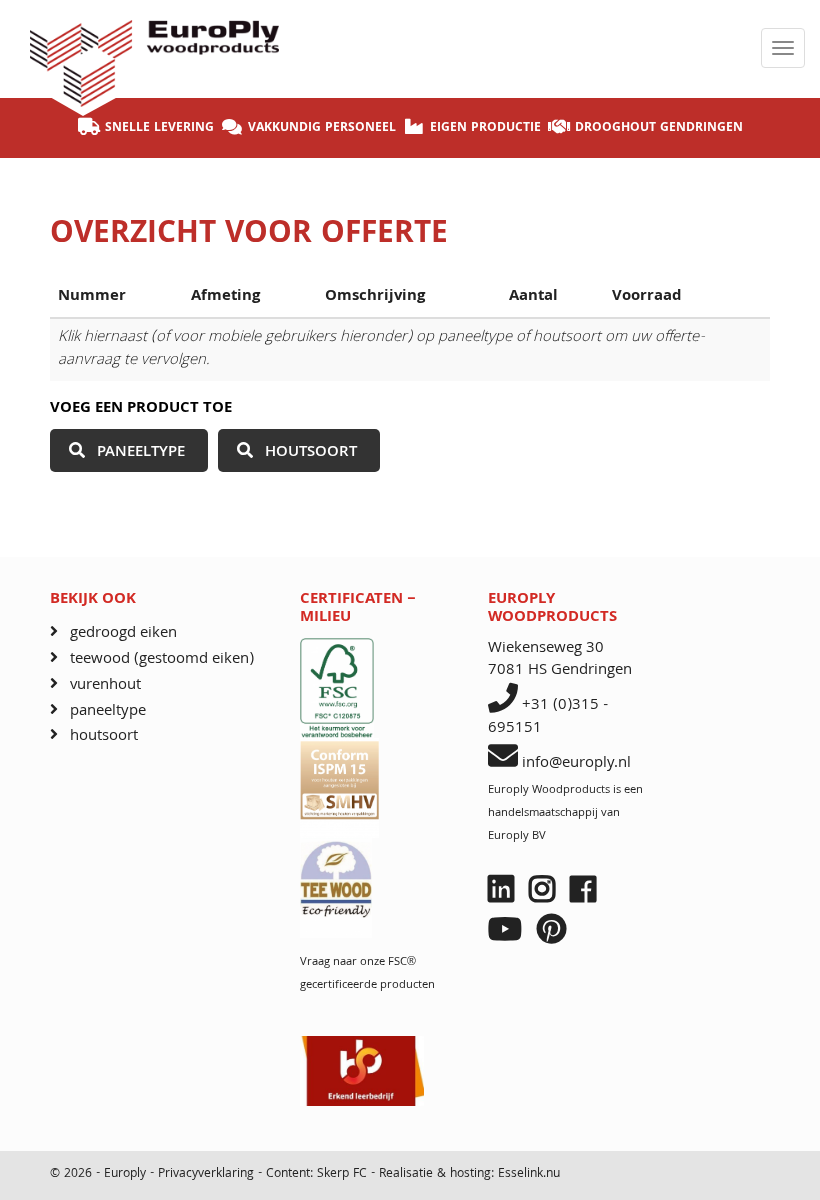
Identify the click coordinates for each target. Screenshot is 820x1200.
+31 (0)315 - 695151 (548, 717)
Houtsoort (311, 453)
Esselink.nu (529, 1174)
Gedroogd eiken (123, 633)
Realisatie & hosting (435, 1174)
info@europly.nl (576, 764)
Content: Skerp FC (316, 1174)
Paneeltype (141, 453)
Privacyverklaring (208, 1174)
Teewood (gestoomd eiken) (162, 659)
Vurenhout (105, 685)
